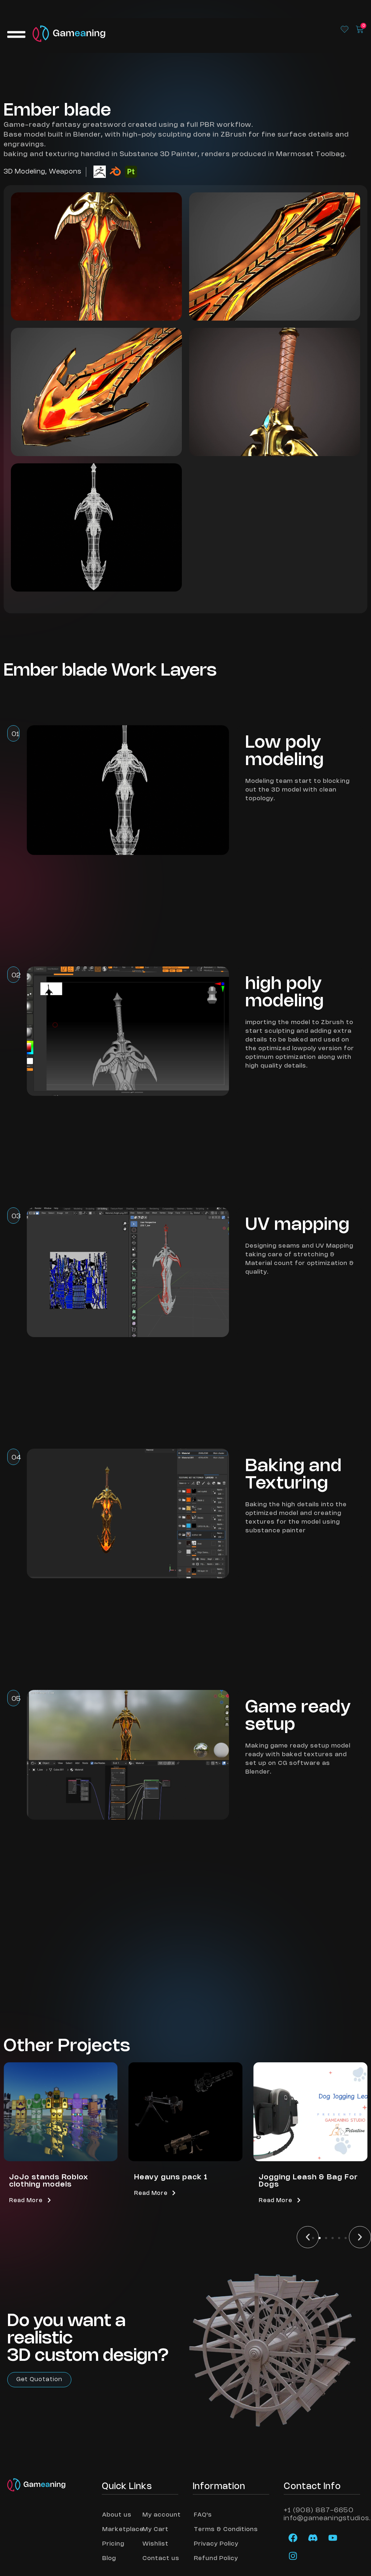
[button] (308, 2237)
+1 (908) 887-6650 (319, 2510)
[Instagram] (293, 2556)
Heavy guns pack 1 (171, 2177)
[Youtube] (333, 2538)
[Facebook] (293, 2538)
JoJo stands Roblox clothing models (49, 2181)
